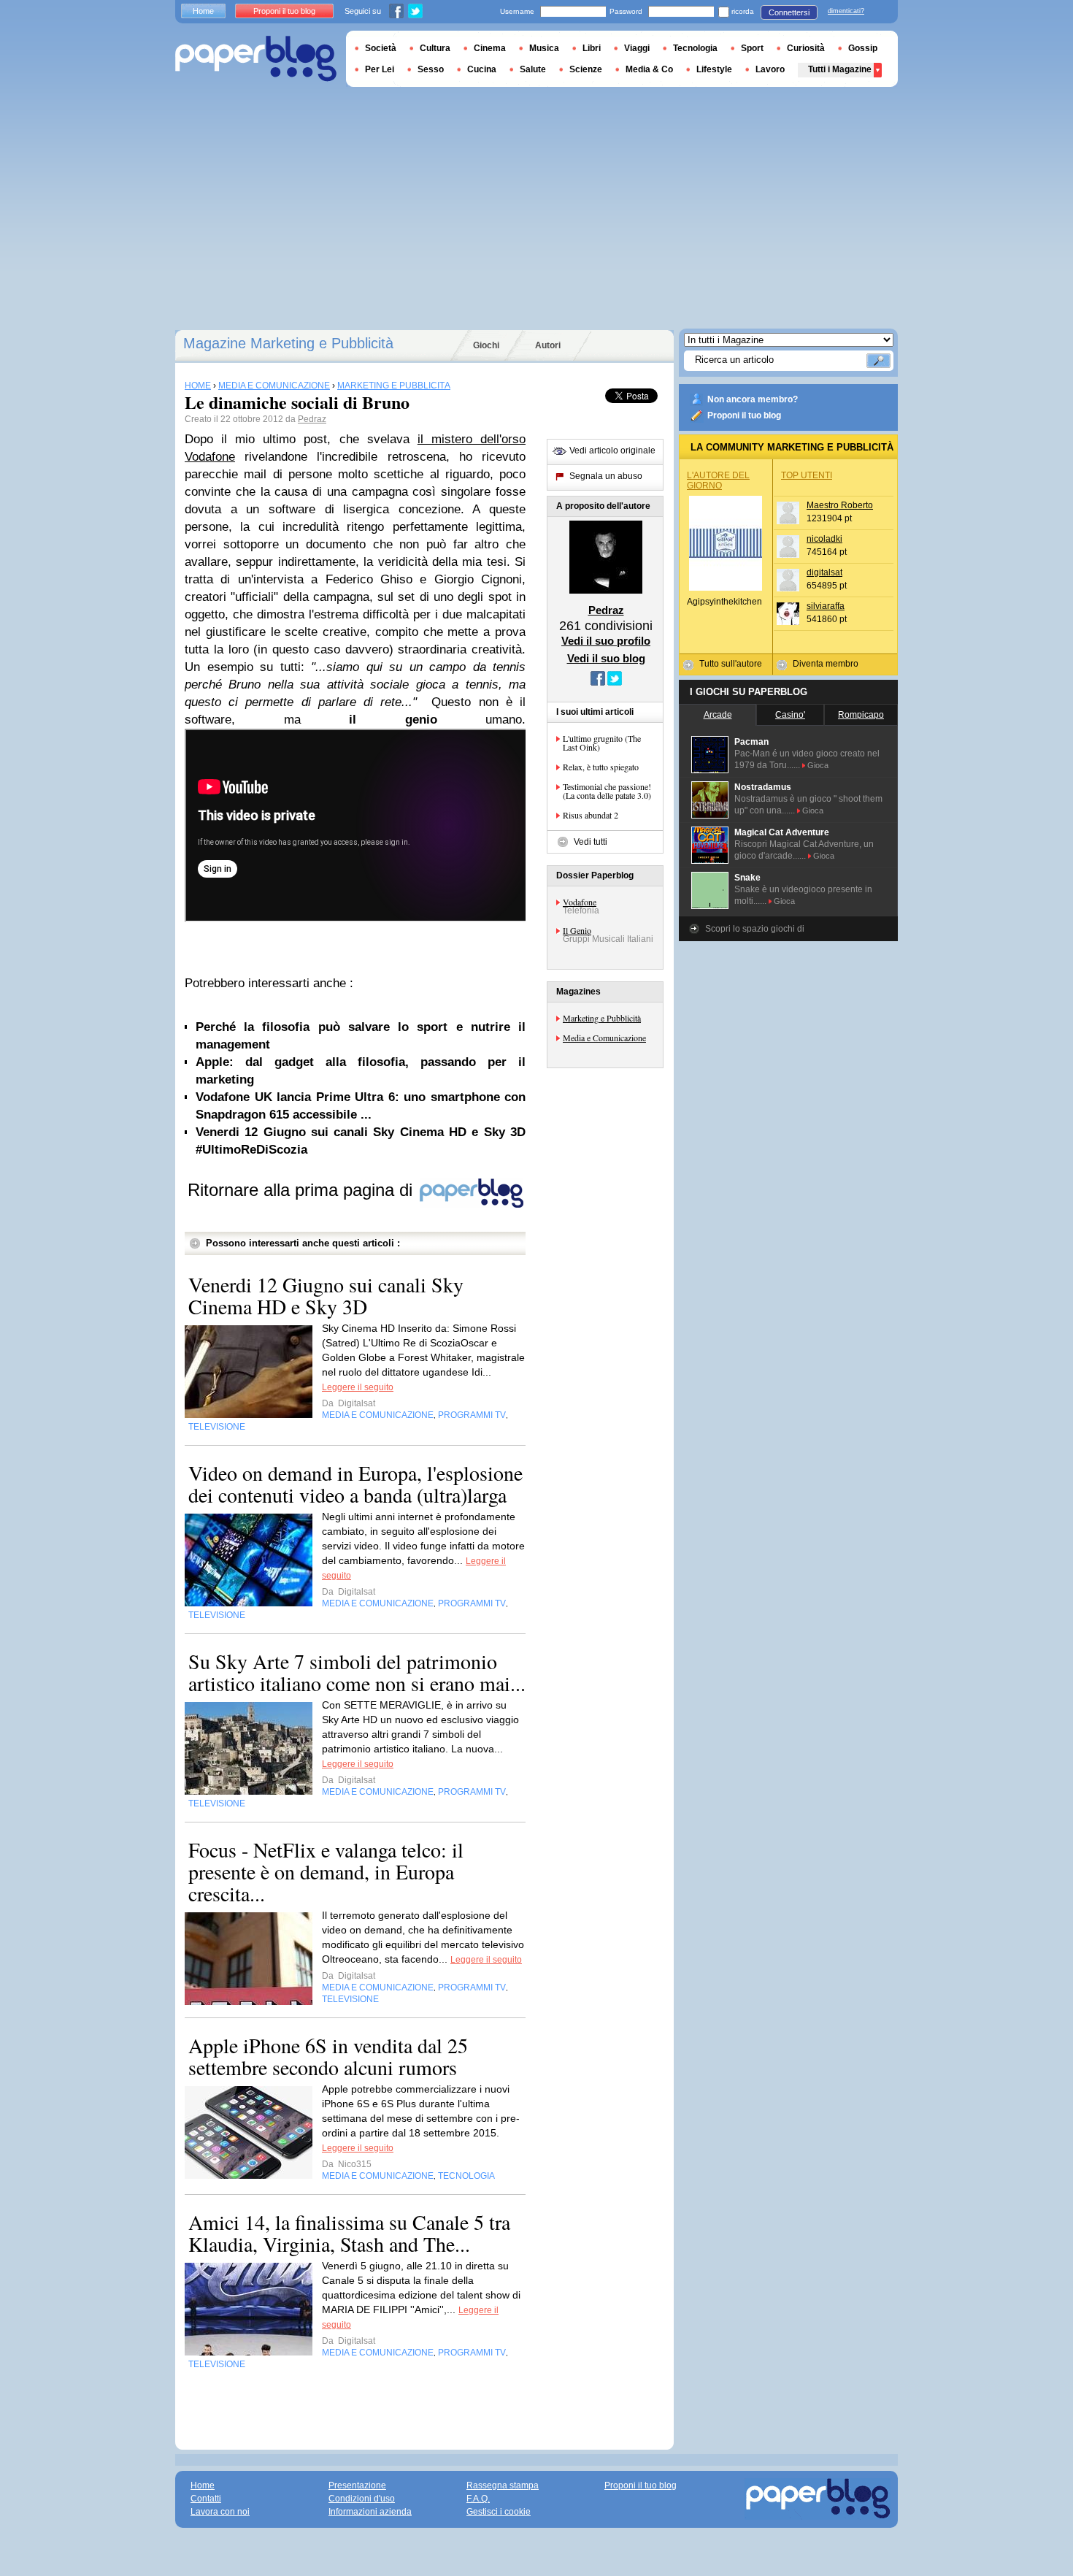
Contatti (206, 2499)
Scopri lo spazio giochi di (755, 929)
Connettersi (789, 12)
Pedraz (312, 419)
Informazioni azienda (370, 2512)
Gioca (818, 765)
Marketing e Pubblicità (602, 1018)
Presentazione (357, 2485)
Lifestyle (714, 69)
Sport (752, 48)
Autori (548, 345)
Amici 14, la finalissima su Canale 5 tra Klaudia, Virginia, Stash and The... (349, 2233)
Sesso (431, 69)
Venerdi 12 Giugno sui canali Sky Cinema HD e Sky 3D (326, 1295)
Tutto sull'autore (731, 664)
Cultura (435, 48)
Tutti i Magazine (840, 69)
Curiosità (806, 48)
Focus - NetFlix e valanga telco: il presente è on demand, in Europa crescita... (326, 1871)
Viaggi (637, 48)
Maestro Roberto (840, 505)
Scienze (586, 69)
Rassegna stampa (503, 2485)
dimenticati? (846, 11)
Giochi (486, 345)
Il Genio (577, 930)
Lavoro (770, 69)
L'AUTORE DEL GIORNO (718, 480)
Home (203, 11)
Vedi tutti (591, 842)
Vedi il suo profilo (606, 641)
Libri (592, 48)
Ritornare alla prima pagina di (303, 1190)
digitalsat (824, 572)
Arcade (718, 715)
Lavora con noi (220, 2512)
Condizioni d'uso (362, 2499)
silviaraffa (826, 606)
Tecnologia (695, 48)
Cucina (482, 69)
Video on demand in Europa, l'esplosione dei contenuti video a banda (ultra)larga (355, 1484)
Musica (544, 48)
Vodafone (580, 902)
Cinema (490, 48)
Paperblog (256, 59)
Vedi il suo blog (606, 658)
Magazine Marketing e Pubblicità (288, 343)
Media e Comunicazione (604, 1038)
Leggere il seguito (358, 1387)
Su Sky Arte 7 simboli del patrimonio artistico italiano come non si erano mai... (357, 1672)
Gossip (863, 48)
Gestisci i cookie (499, 2512)
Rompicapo (861, 715)
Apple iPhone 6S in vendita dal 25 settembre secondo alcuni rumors (328, 2056)
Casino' (790, 715)
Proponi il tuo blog (744, 415)
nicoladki (824, 539)
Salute (533, 69)
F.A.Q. (478, 2499)
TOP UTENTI (807, 475)
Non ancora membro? (753, 399)
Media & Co (649, 69)
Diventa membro (826, 664)
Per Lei (380, 69)
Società (381, 48)
